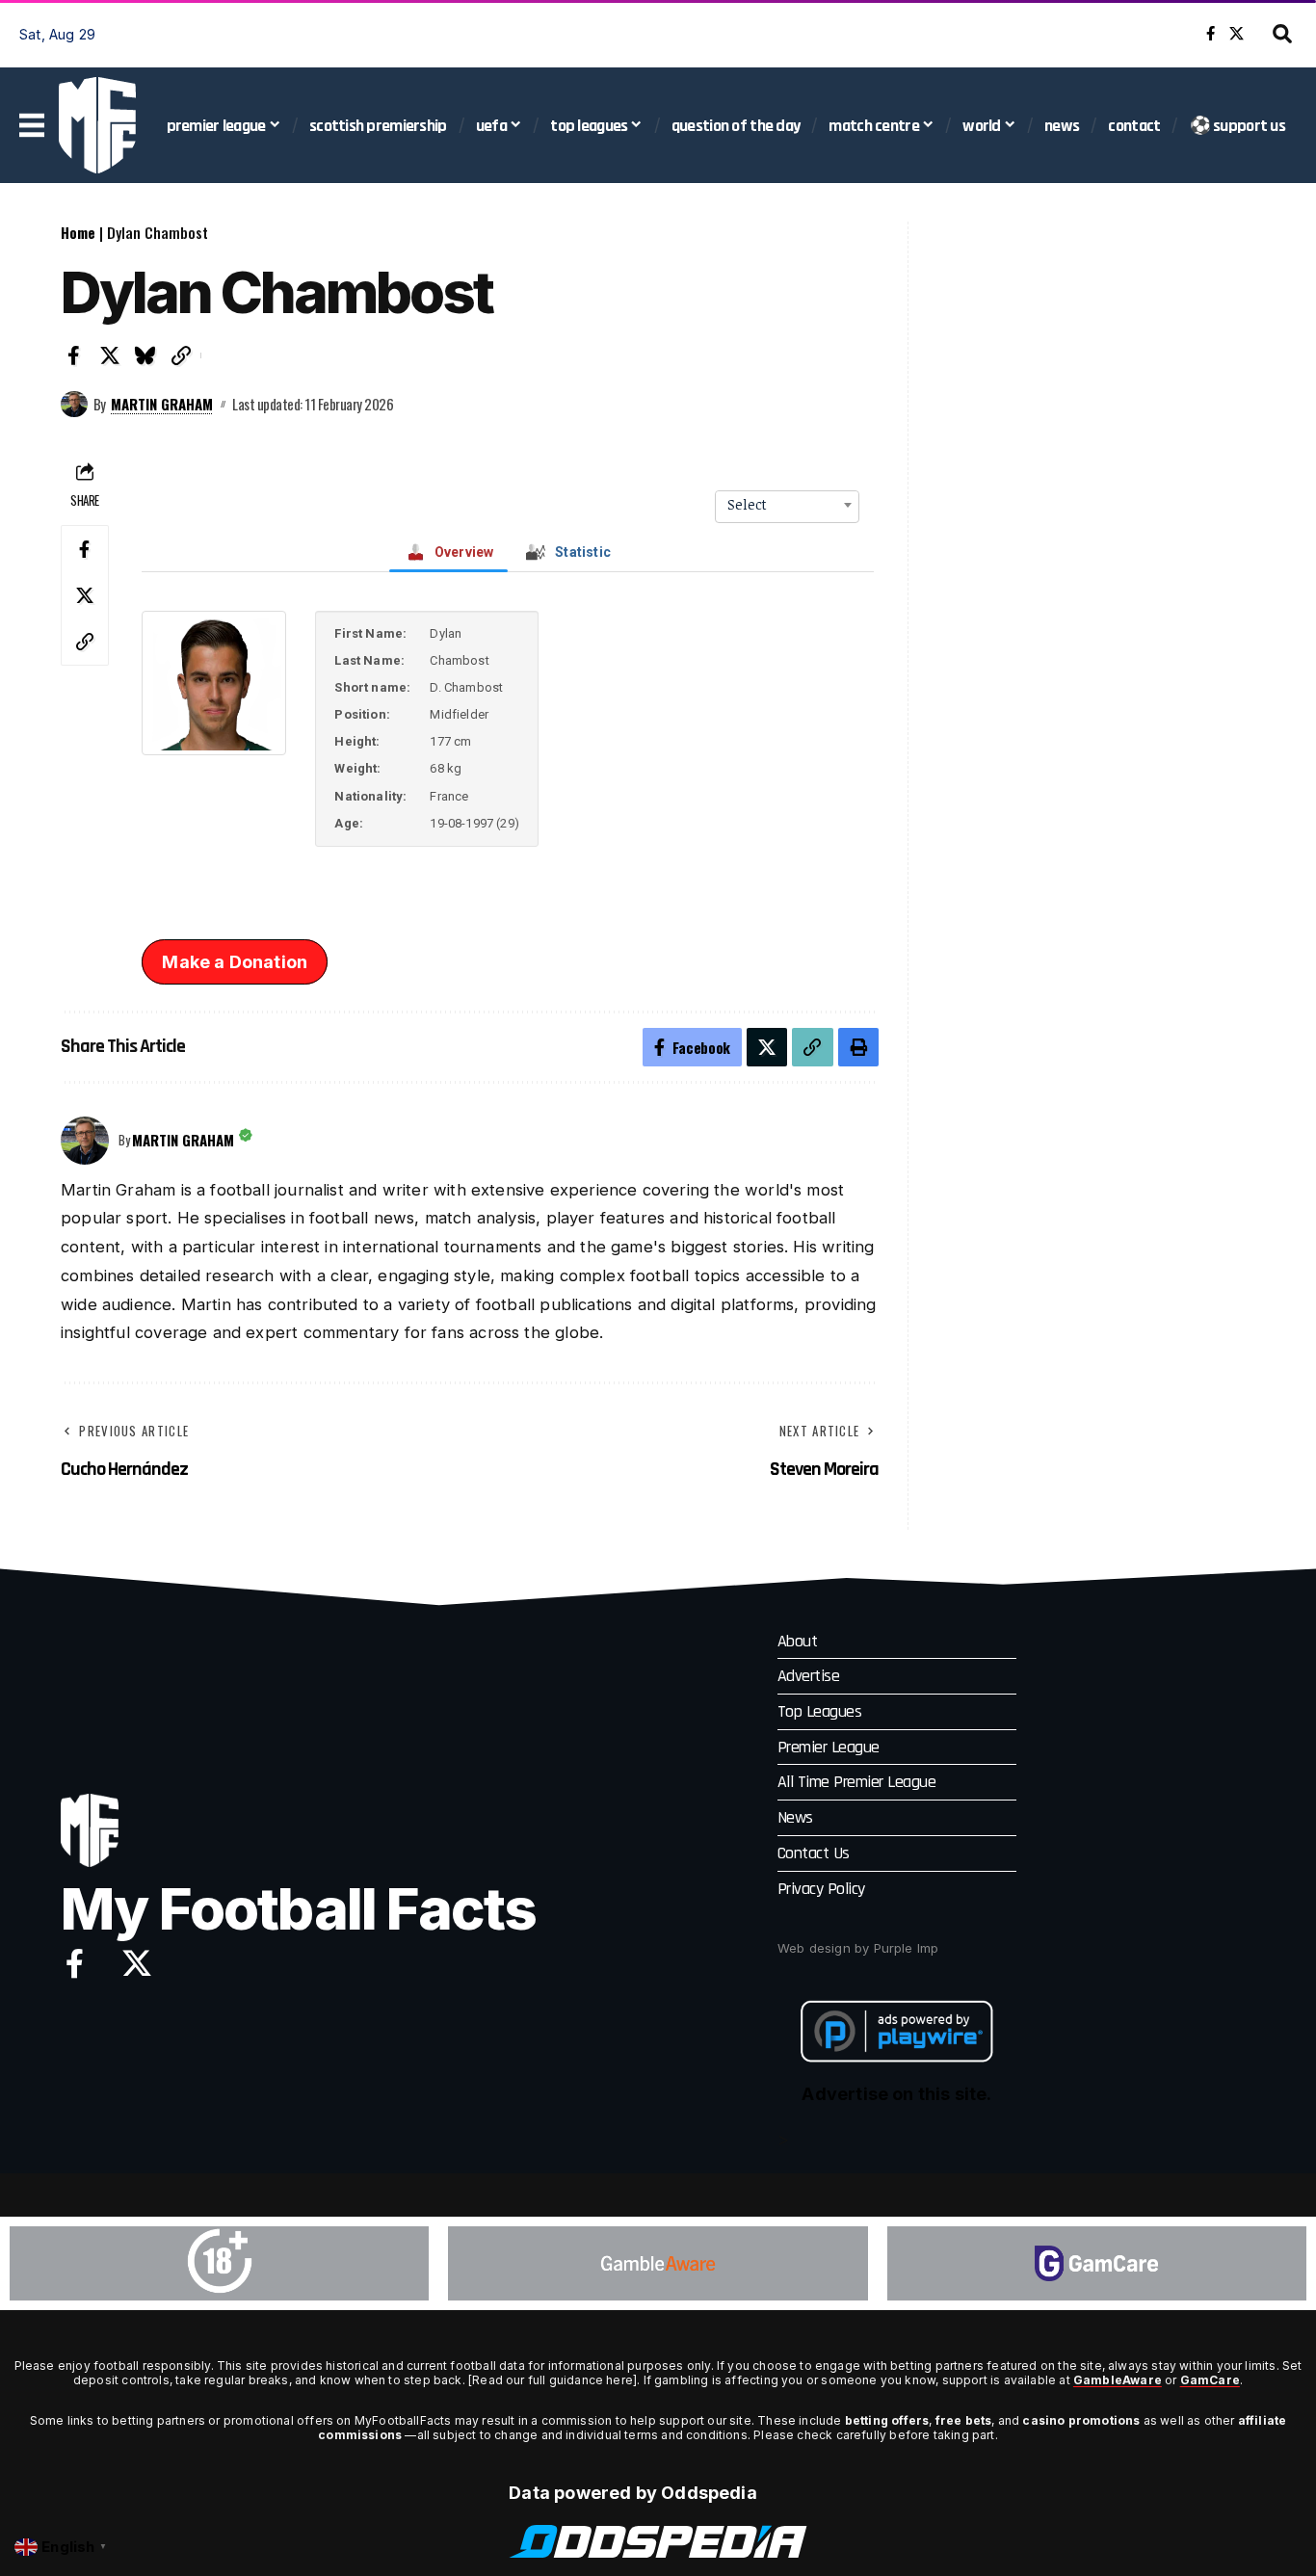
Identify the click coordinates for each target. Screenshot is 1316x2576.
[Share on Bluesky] (145, 355)
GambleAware (1118, 2380)
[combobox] (787, 505)
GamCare (1210, 2380)
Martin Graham (162, 404)
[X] (1237, 34)
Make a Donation (235, 962)
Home (78, 232)
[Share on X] (110, 355)
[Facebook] (1211, 34)
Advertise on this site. (896, 2094)
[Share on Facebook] (74, 355)
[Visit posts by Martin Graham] (74, 405)
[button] (1282, 34)
